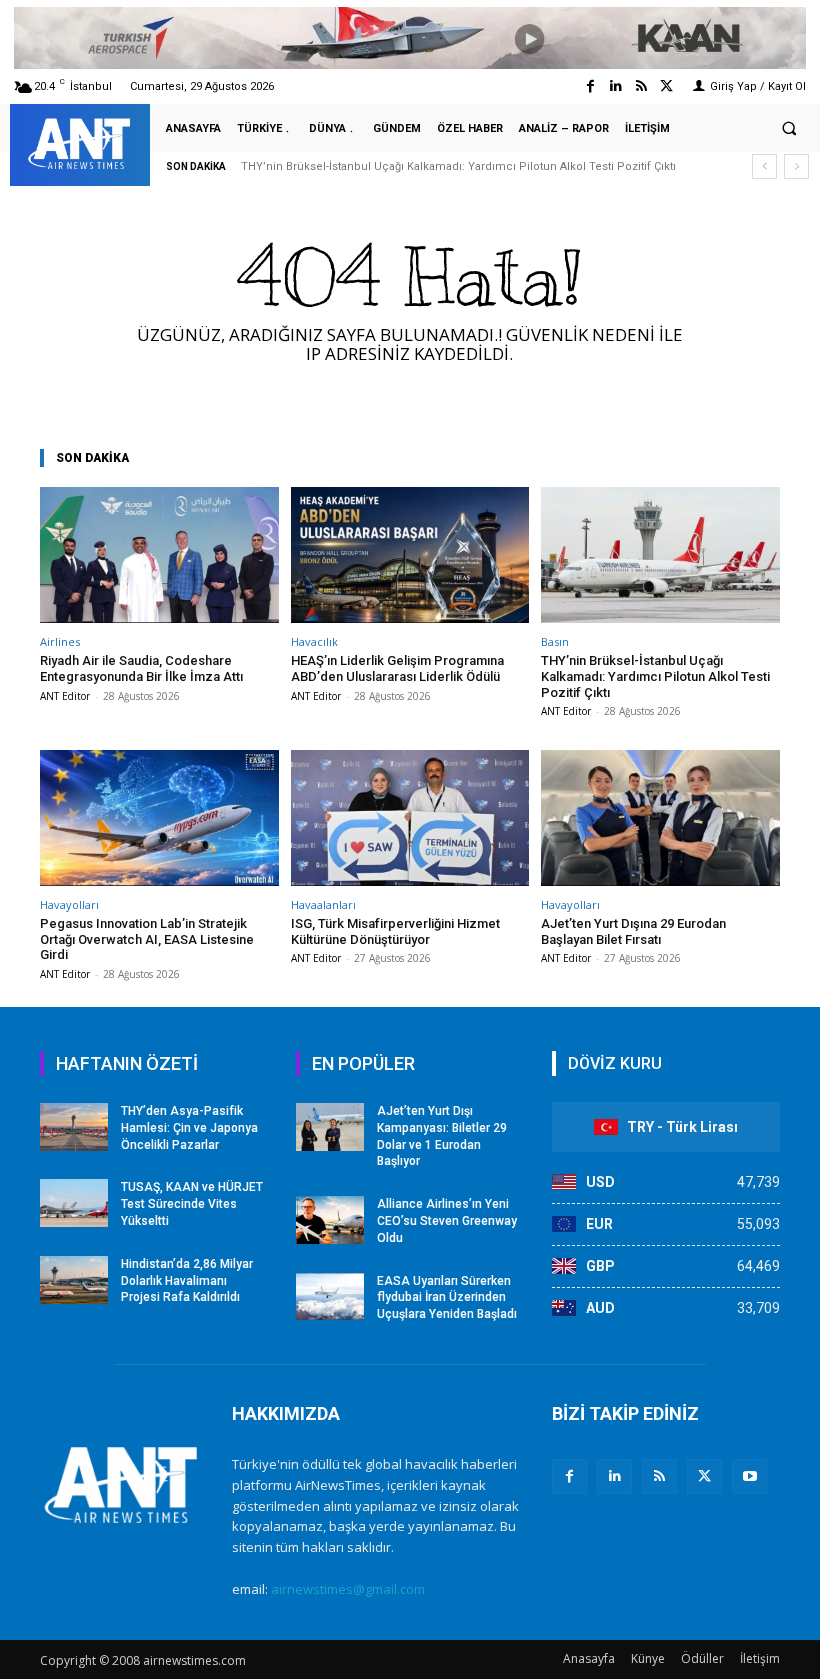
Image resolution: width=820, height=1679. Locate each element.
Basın (555, 641)
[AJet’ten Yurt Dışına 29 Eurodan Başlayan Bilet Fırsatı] (660, 818)
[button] (789, 129)
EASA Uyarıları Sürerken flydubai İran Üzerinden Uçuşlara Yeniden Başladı (447, 1298)
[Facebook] (590, 86)
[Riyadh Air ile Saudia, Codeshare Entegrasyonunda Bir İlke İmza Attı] (159, 555)
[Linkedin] (615, 86)
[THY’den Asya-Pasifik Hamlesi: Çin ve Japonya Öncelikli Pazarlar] (74, 1127)
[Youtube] (749, 1476)
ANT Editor (65, 696)
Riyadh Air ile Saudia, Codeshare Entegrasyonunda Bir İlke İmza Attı (141, 668)
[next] (796, 166)
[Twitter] (666, 86)
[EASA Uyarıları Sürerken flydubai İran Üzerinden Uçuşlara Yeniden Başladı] (330, 1297)
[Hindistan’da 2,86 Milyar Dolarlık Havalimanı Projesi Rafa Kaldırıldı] (74, 1280)
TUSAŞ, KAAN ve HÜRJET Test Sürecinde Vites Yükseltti (192, 1204)
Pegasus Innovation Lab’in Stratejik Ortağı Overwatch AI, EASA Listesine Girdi (147, 939)
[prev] (764, 166)
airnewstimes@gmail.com (348, 1589)
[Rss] (641, 86)
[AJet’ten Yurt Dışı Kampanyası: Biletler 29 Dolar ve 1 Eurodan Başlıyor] (330, 1127)
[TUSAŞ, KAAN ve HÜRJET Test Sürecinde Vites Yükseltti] (74, 1203)
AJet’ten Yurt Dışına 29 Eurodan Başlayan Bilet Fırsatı (633, 931)
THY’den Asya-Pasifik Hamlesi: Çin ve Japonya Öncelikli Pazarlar (189, 1128)
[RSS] (659, 1476)
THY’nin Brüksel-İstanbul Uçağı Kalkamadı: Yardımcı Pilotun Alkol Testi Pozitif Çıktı (458, 166)
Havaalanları (323, 904)
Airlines (60, 641)
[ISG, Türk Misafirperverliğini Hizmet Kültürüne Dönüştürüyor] (410, 818)
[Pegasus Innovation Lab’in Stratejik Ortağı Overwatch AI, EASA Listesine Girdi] (159, 818)
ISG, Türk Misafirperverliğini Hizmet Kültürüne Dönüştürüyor (395, 931)
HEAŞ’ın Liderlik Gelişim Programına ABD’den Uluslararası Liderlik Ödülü (397, 668)
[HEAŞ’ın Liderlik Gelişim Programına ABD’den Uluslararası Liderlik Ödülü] (410, 555)
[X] (704, 1476)
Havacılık (314, 641)
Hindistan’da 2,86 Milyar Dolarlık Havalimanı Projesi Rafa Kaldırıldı (187, 1281)
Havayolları (69, 904)
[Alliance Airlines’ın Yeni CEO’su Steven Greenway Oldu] (330, 1220)
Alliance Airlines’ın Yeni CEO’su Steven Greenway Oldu (447, 1221)
